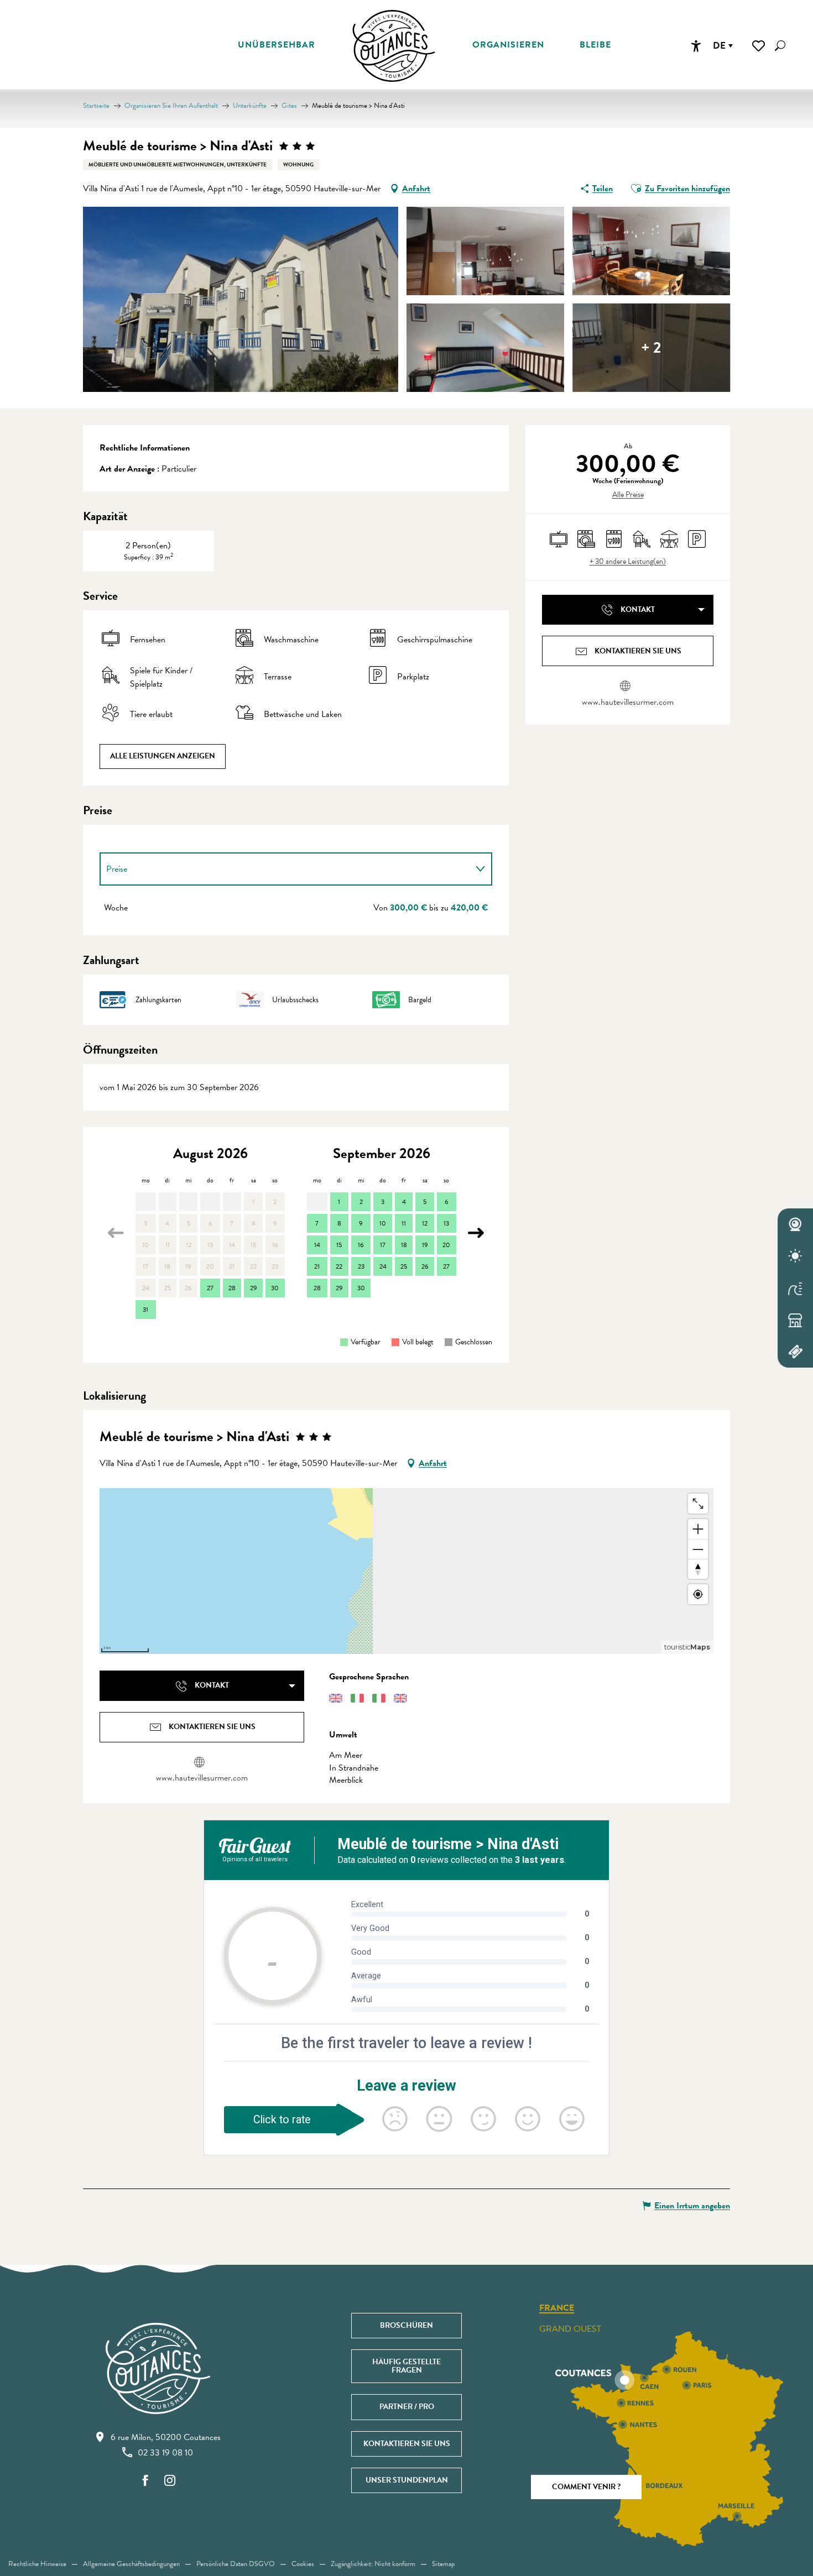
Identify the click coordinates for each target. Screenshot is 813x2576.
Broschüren (406, 2325)
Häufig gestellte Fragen (406, 2366)
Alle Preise (628, 495)
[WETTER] (795, 1256)
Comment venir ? (586, 2487)
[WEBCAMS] (795, 1224)
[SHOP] (795, 1320)
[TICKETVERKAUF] (795, 1352)
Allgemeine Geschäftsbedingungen (131, 2564)
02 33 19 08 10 (165, 2453)
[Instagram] (170, 2481)
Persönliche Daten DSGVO (236, 2564)
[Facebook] (145, 2481)
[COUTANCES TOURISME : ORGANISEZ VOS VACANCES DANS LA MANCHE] (394, 46)
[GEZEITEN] (795, 1288)
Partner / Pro (407, 2407)
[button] (780, 46)
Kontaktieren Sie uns (407, 2444)
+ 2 (651, 347)
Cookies (303, 2564)
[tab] (285, 869)
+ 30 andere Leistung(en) (628, 562)
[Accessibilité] (696, 46)
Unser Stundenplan (407, 2480)
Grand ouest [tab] (570, 2329)
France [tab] (557, 2308)
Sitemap (443, 2564)
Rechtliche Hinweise (37, 2564)
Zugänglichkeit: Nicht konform (373, 2564)
